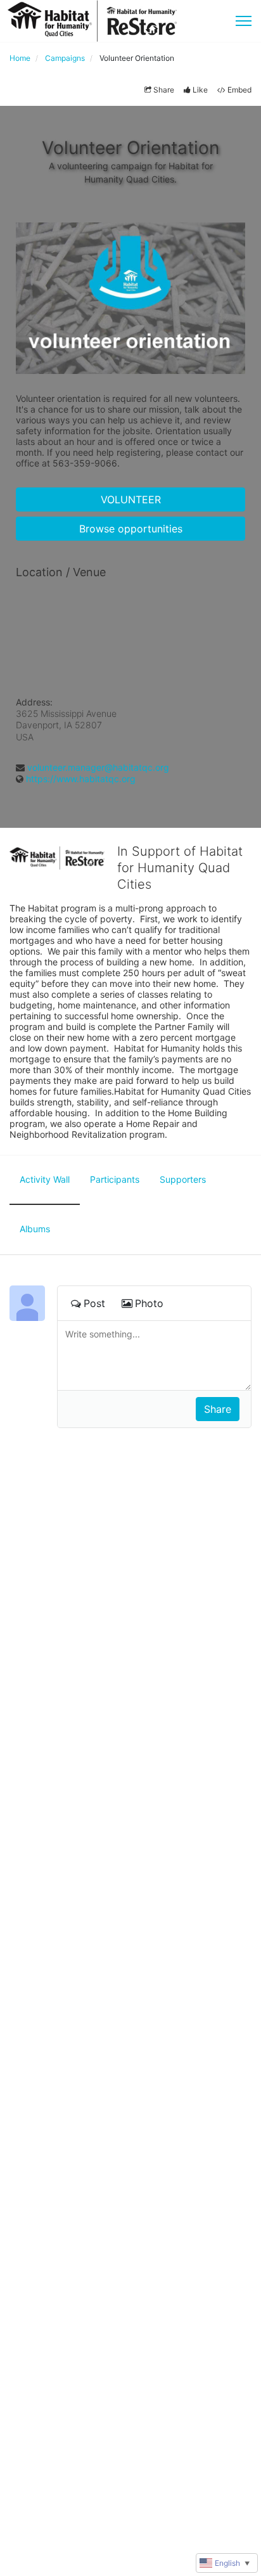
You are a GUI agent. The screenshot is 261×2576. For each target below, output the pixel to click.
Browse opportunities (131, 529)
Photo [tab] (149, 1303)
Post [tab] (94, 1303)
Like (200, 90)
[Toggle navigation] (244, 21)
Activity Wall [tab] (45, 1179)
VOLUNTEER (131, 499)
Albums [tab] (35, 1229)
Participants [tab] (115, 1179)
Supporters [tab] (183, 1179)
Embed (239, 90)
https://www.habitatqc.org (81, 779)
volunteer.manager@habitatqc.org (98, 767)
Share (164, 90)
